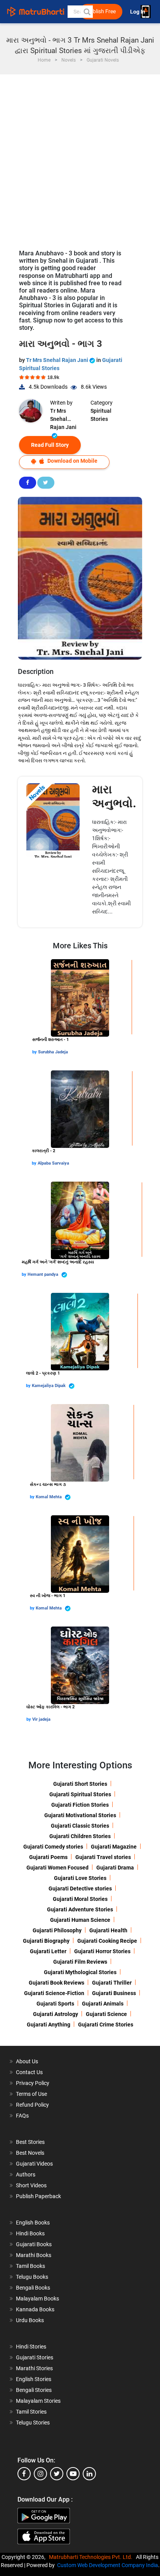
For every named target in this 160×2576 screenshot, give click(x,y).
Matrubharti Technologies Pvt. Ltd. (92, 2557)
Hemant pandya (43, 1274)
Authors (26, 2175)
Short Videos (31, 2185)
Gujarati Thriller (112, 1983)
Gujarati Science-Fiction (54, 1993)
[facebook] (24, 2474)
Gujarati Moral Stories (80, 1899)
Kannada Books (35, 2309)
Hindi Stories (31, 2347)
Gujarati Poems (48, 1857)
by (35, 1052)
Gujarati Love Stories (80, 1878)
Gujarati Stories (35, 2357)
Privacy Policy (33, 2083)
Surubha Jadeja (53, 1052)
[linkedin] (89, 2474)
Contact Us (29, 2072)
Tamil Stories (31, 2412)
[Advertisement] (80, 158)
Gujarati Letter (48, 1951)
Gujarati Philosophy (57, 1930)
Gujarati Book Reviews (57, 1983)
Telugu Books (32, 2277)
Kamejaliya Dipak (49, 1386)
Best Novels (30, 2153)
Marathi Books (34, 2255)
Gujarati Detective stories (80, 1888)
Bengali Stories (34, 2390)
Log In (138, 12)
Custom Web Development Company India (108, 2565)
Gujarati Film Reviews (80, 1962)
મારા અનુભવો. (114, 796)
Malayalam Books (37, 2299)
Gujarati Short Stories (80, 1784)
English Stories (34, 2379)
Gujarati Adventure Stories (80, 1909)
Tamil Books (30, 2266)
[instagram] (40, 2474)
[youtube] (73, 2474)
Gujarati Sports (55, 2004)
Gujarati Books (34, 2244)
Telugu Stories (33, 2423)
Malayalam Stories (38, 2401)
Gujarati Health (108, 1930)
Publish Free (101, 11)
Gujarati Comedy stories (53, 1847)
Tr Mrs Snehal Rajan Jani (58, 360)
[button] (87, 12)
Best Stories (30, 2142)
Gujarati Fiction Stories (80, 1805)
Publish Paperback (38, 2196)
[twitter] (57, 2474)
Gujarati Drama (115, 1868)
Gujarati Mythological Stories (80, 1972)
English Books (33, 2223)
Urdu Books (30, 2320)
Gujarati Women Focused (57, 1868)
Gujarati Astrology (56, 2014)
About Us (27, 2061)
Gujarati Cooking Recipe (107, 1941)
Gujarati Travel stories (103, 1857)
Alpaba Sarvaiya (53, 1163)
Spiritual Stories (101, 415)
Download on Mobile (72, 461)
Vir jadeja (41, 1719)
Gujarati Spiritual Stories (80, 1794)
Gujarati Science (106, 2014)
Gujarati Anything (49, 2025)
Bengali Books (33, 2288)
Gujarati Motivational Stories (80, 1815)
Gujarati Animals (103, 2004)
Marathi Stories (34, 2368)
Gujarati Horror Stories (102, 1951)
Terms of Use (31, 2094)
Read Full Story (50, 445)
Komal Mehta (49, 1497)
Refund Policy (32, 2105)
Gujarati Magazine (114, 1847)
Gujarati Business (114, 1993)
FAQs (22, 2116)
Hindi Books (30, 2233)
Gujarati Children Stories (80, 1836)
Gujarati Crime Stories (106, 2025)
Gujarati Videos (34, 2164)
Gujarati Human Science (80, 1920)
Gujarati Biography (46, 1941)
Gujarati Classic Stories (80, 1826)
